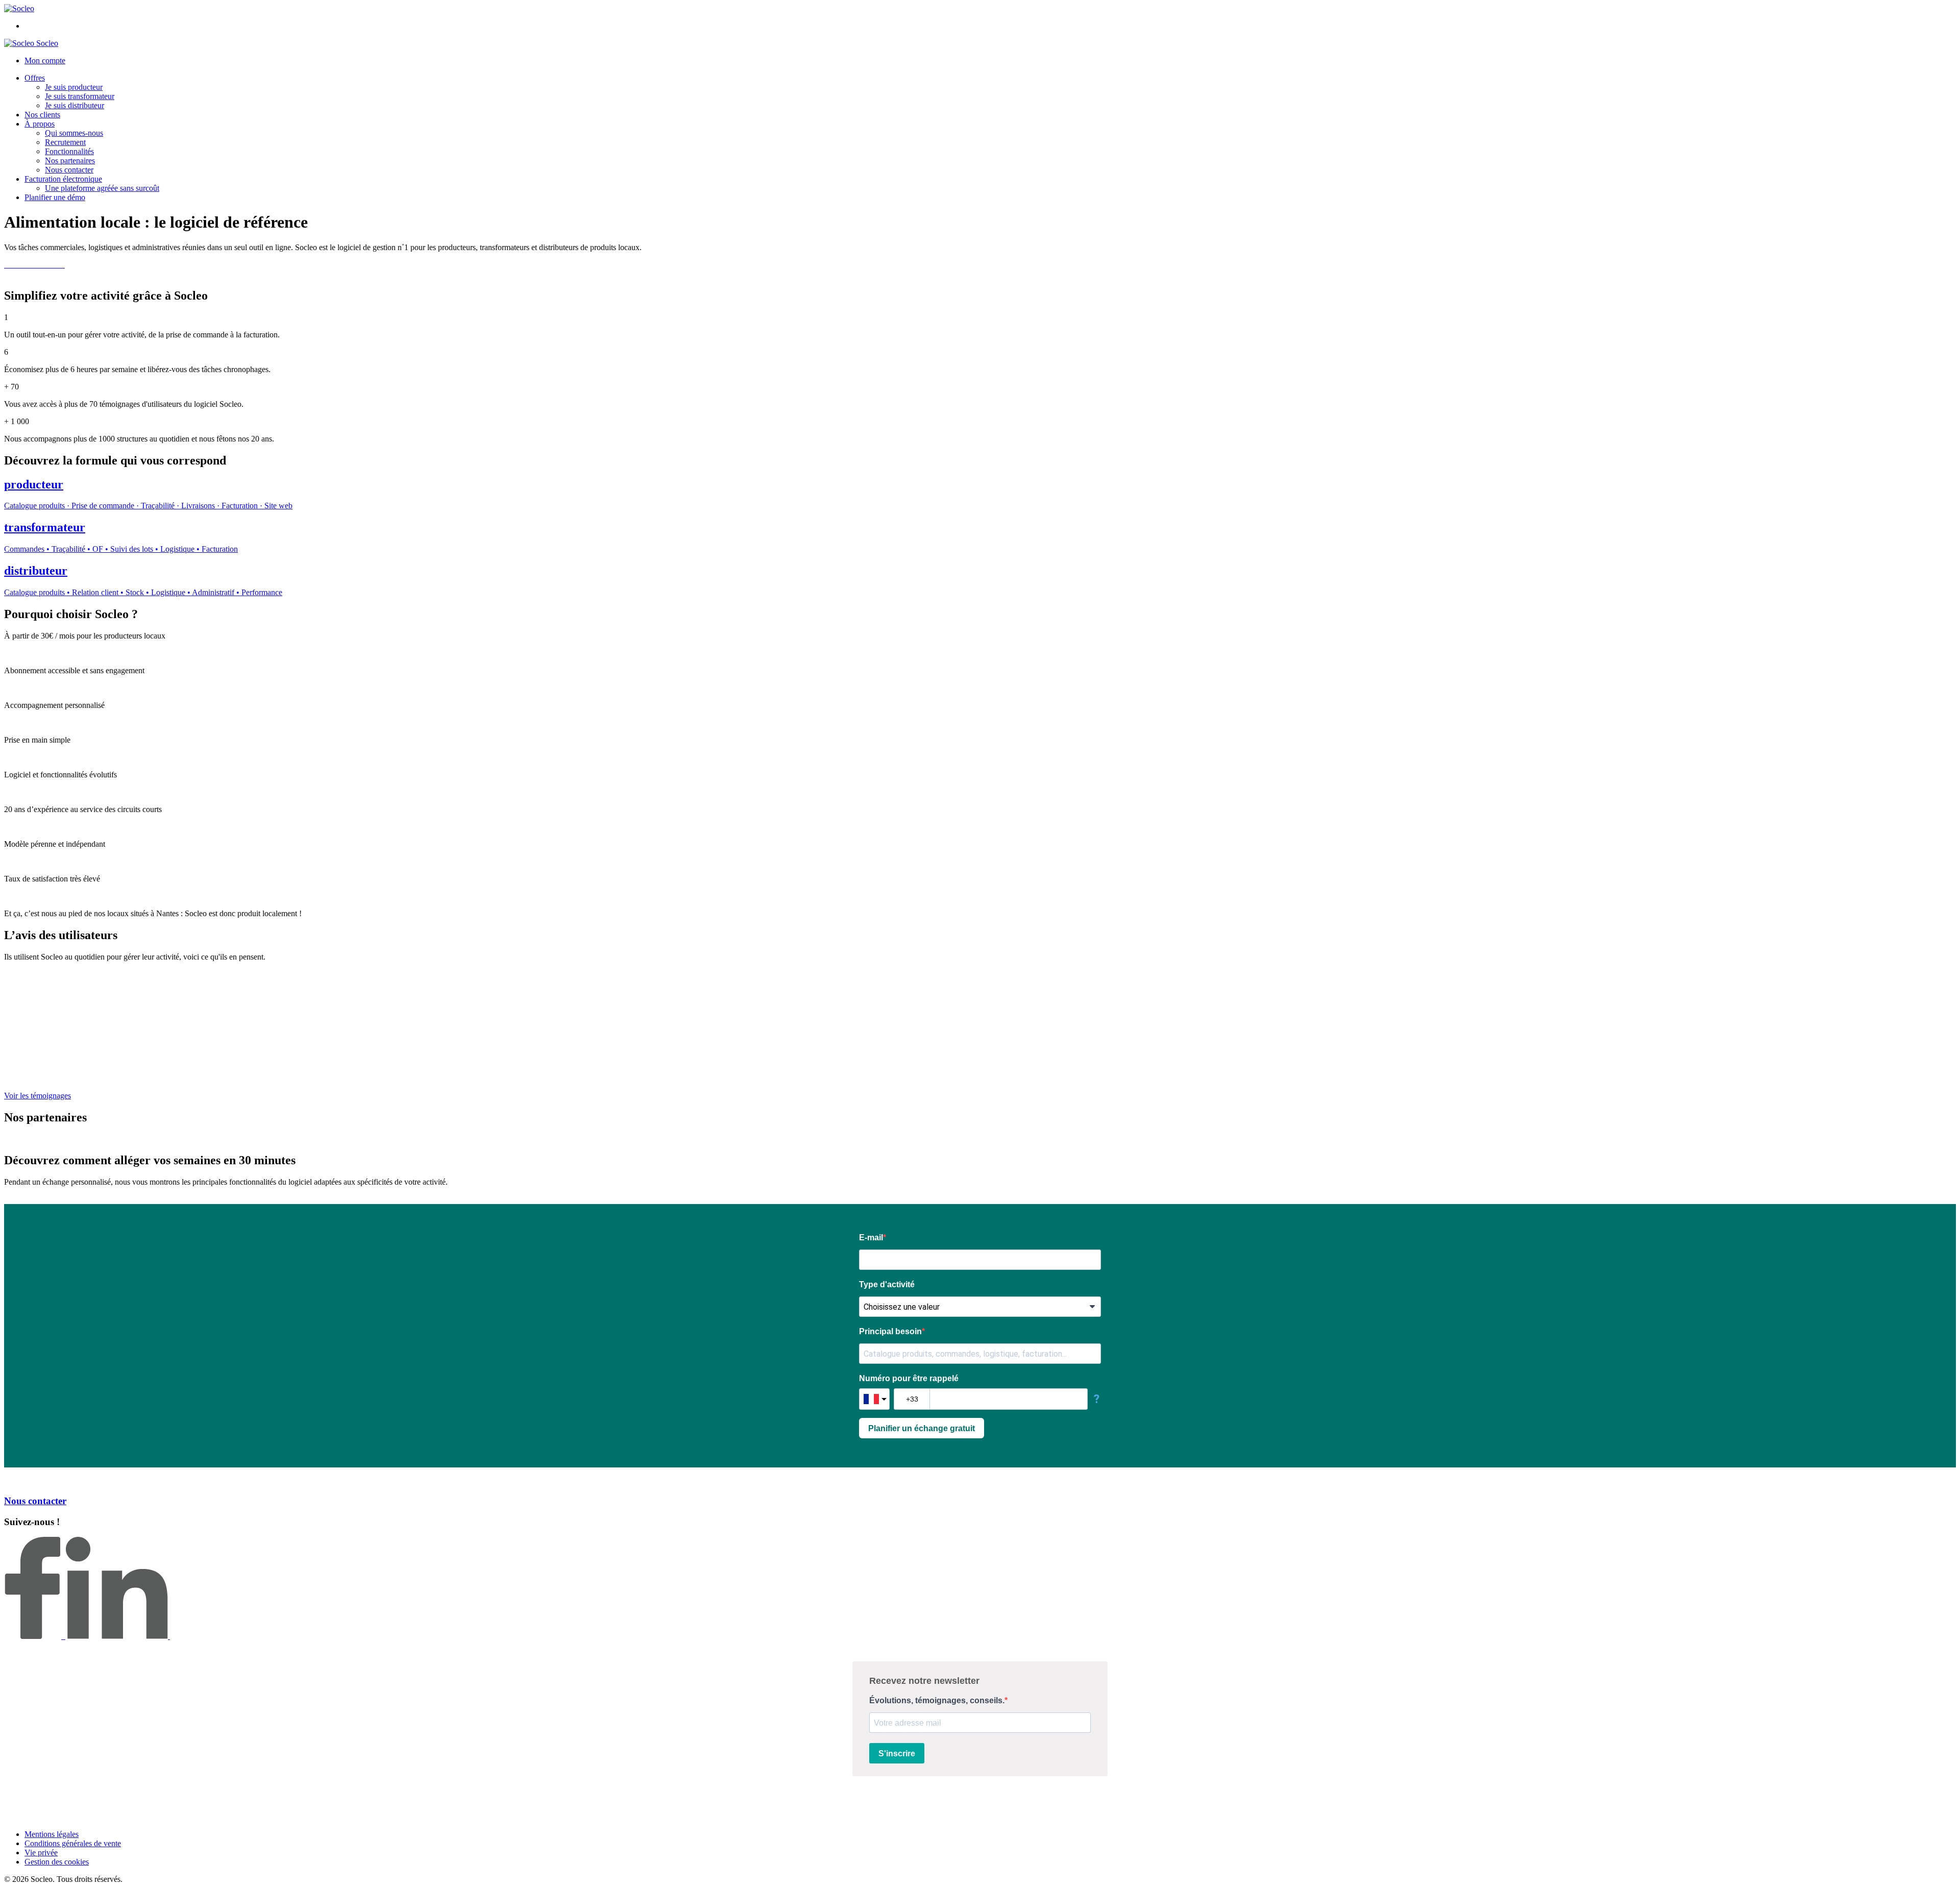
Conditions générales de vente (73, 1843)
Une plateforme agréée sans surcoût (102, 188)
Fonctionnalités (69, 151)
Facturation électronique (63, 179)
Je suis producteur (74, 87)
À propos (40, 124)
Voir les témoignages (38, 1096)
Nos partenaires (70, 161)
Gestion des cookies (57, 1862)
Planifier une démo (55, 197)
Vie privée (41, 1853)
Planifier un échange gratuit (922, 1428)
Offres (35, 78)
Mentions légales (52, 1834)
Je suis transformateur (80, 96)
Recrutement (65, 142)
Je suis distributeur (75, 105)
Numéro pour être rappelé (909, 1378)
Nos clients (42, 115)
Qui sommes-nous (74, 133)
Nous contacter (69, 170)
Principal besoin (890, 1331)
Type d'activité (887, 1284)
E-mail (871, 1237)
